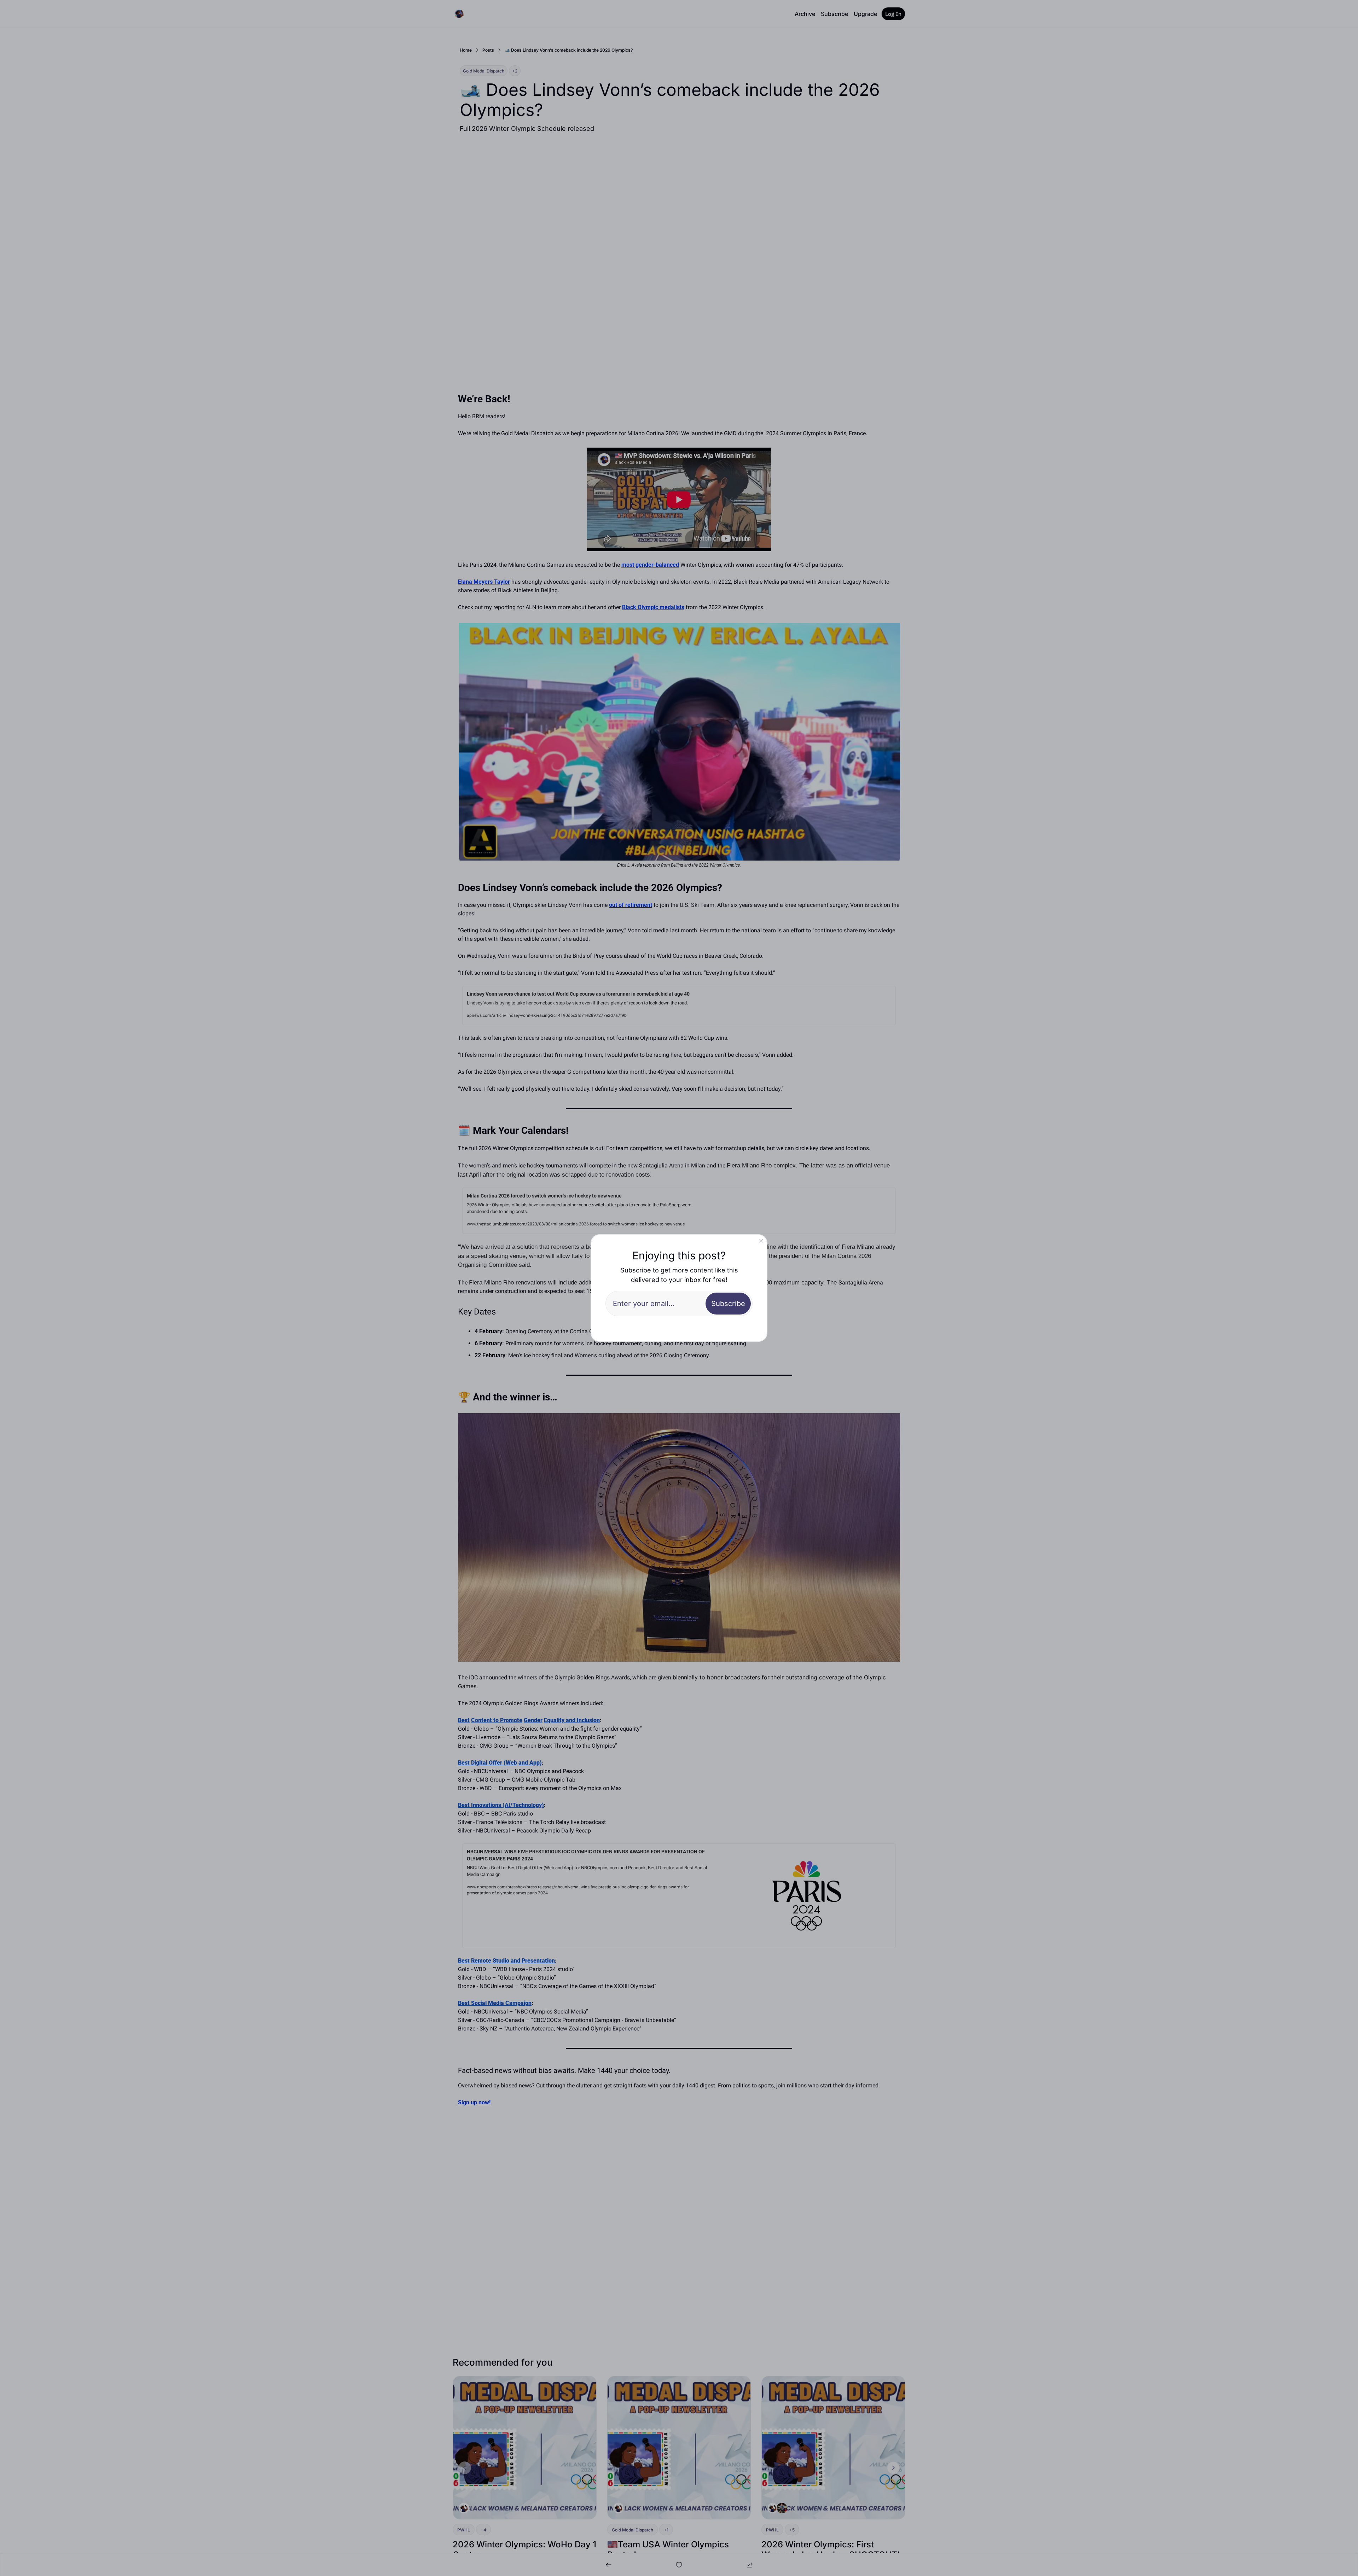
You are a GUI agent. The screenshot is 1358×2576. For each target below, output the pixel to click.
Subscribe (728, 1304)
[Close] (761, 1241)
